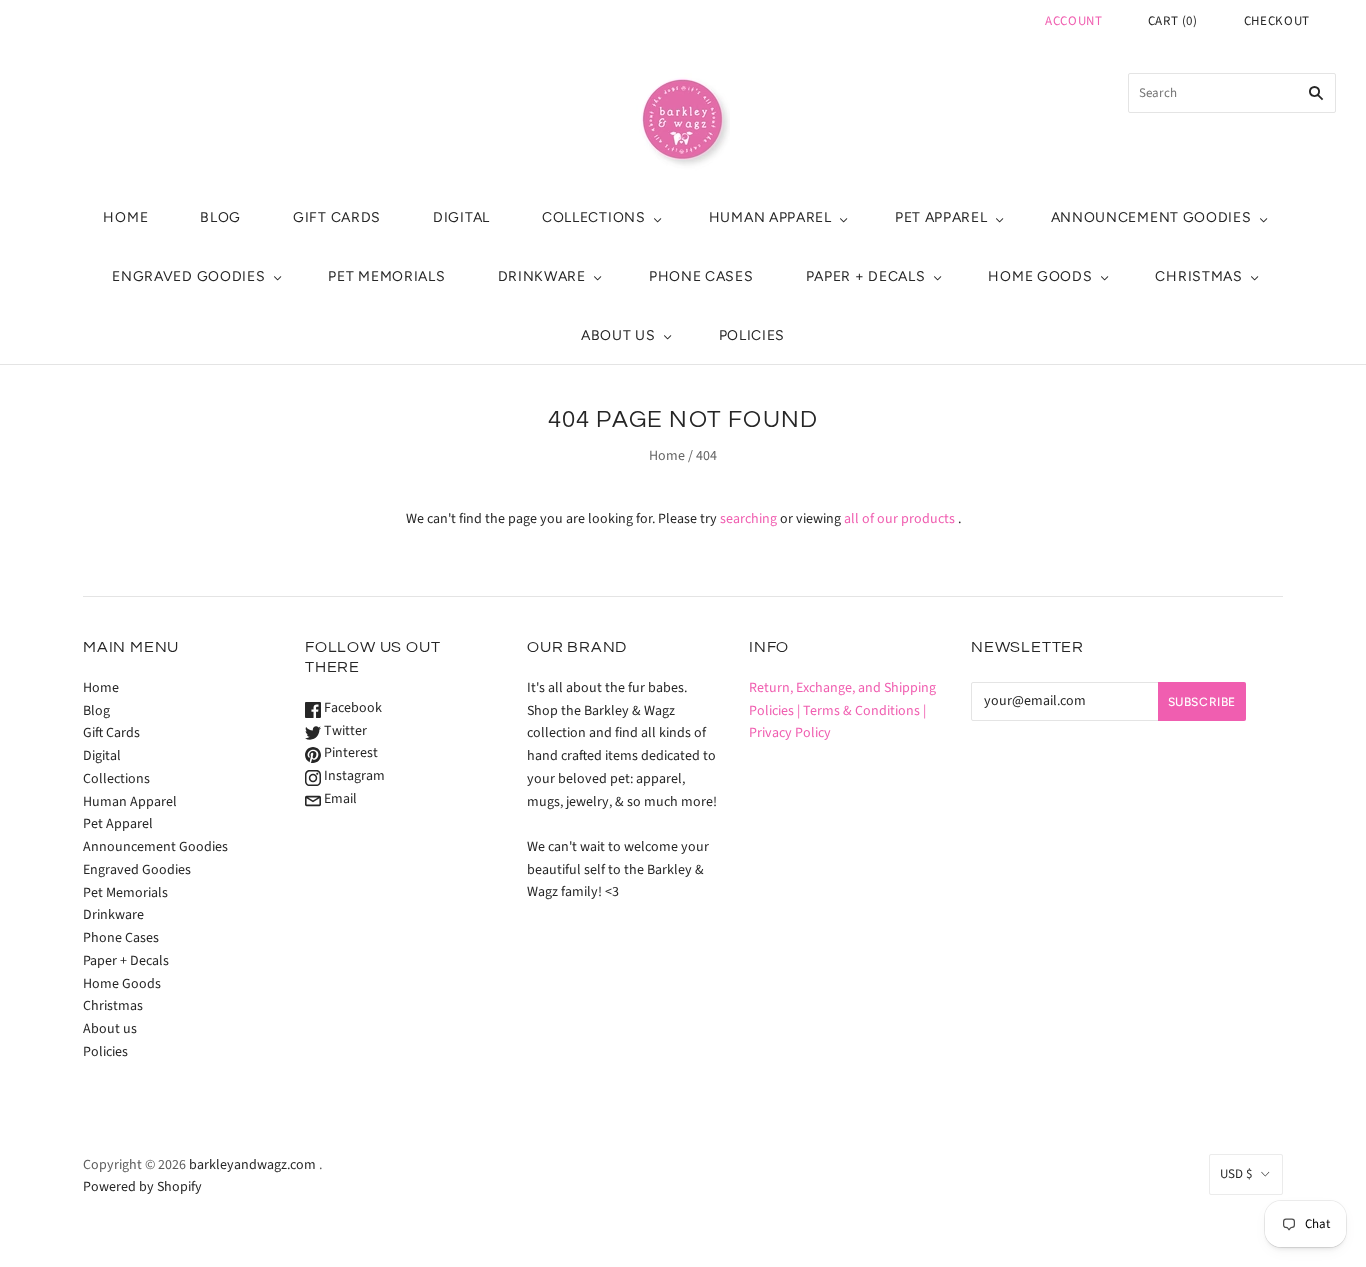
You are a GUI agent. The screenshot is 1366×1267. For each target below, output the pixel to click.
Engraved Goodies (188, 276)
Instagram (353, 776)
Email (339, 799)
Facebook (351, 708)
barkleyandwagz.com (252, 1165)
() (1173, 21)
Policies (752, 335)
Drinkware (542, 276)
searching (748, 519)
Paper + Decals (866, 276)
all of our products (899, 519)
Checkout (1277, 21)
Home (125, 217)
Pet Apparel (941, 217)
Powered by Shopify (142, 1187)
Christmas (1198, 276)
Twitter (344, 731)
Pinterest (349, 753)
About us (618, 335)
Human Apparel (770, 217)
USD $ (1236, 1174)
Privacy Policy (790, 733)
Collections (594, 217)
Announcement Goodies (1151, 217)
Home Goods (1040, 276)
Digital (461, 217)
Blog (220, 217)
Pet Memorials (386, 276)
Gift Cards (337, 217)
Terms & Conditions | (864, 711)
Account (1074, 21)
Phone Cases (701, 276)
